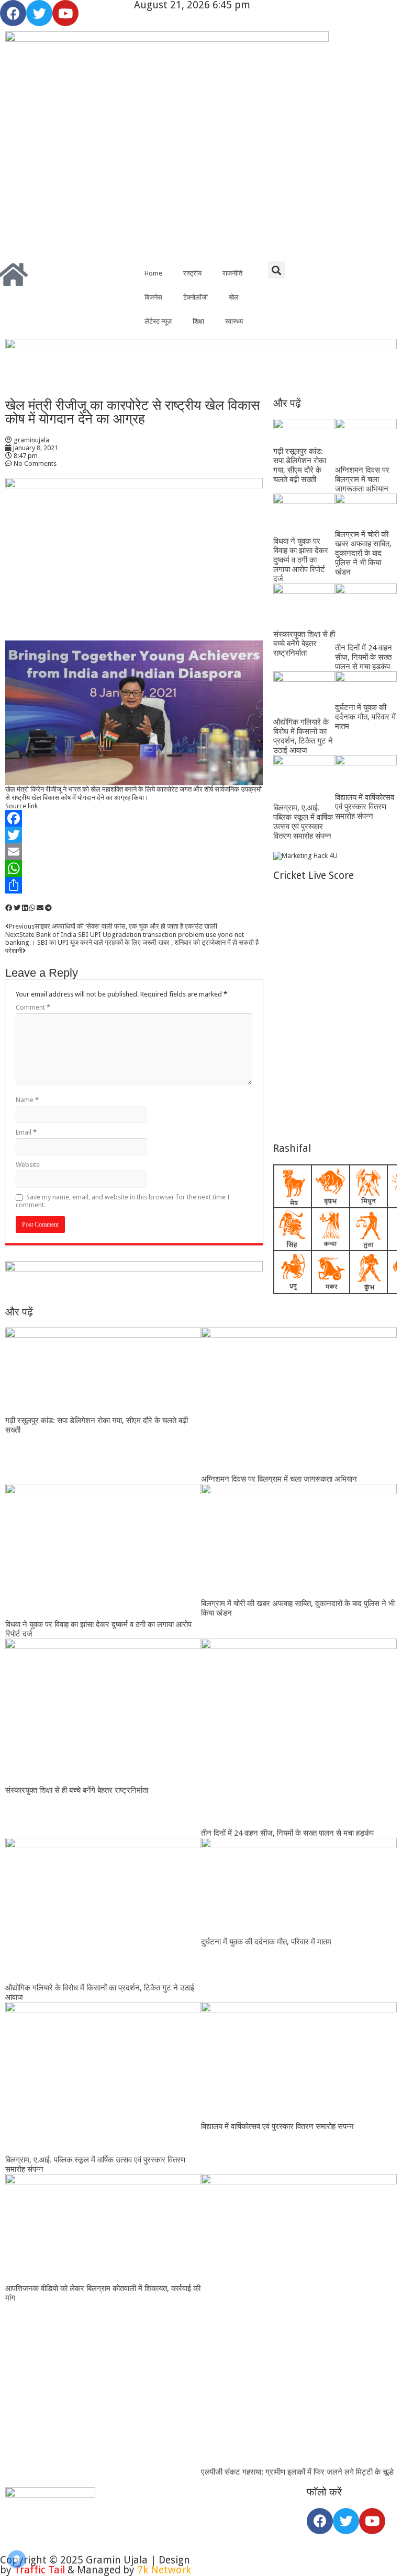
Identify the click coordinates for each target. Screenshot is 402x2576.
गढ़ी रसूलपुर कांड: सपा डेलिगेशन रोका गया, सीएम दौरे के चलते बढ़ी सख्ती (300, 465)
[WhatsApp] (134, 868)
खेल (234, 297)
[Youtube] (65, 13)
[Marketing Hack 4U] (305, 855)
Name (27, 1100)
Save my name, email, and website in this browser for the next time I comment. (123, 1201)
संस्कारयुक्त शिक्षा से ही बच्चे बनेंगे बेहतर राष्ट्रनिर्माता (304, 644)
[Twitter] (39, 13)
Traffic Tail (40, 2570)
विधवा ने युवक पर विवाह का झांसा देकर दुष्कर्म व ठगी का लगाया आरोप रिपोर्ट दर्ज (301, 560)
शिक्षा (198, 321)
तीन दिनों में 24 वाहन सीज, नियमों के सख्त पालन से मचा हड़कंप (364, 657)
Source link (21, 806)
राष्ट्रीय (192, 273)
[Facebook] (13, 13)
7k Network (164, 2570)
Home (153, 273)
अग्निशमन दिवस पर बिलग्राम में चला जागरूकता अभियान (362, 479)
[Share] (134, 885)
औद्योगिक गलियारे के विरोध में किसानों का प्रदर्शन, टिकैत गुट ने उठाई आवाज (303, 736)
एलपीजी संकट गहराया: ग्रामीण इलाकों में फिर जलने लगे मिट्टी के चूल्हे (297, 2472)
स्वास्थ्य (234, 321)
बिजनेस (153, 297)
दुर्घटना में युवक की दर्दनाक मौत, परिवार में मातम (365, 717)
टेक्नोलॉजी (196, 297)
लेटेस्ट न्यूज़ (158, 321)
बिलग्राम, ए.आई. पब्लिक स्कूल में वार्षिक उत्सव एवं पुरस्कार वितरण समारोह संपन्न (303, 822)
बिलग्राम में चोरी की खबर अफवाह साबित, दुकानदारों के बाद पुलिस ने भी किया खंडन (363, 553)
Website (28, 1165)
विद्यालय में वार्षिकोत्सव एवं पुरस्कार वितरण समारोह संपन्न (365, 807)
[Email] (134, 852)
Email (26, 1132)
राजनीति (232, 273)
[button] (277, 270)
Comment (33, 1007)
